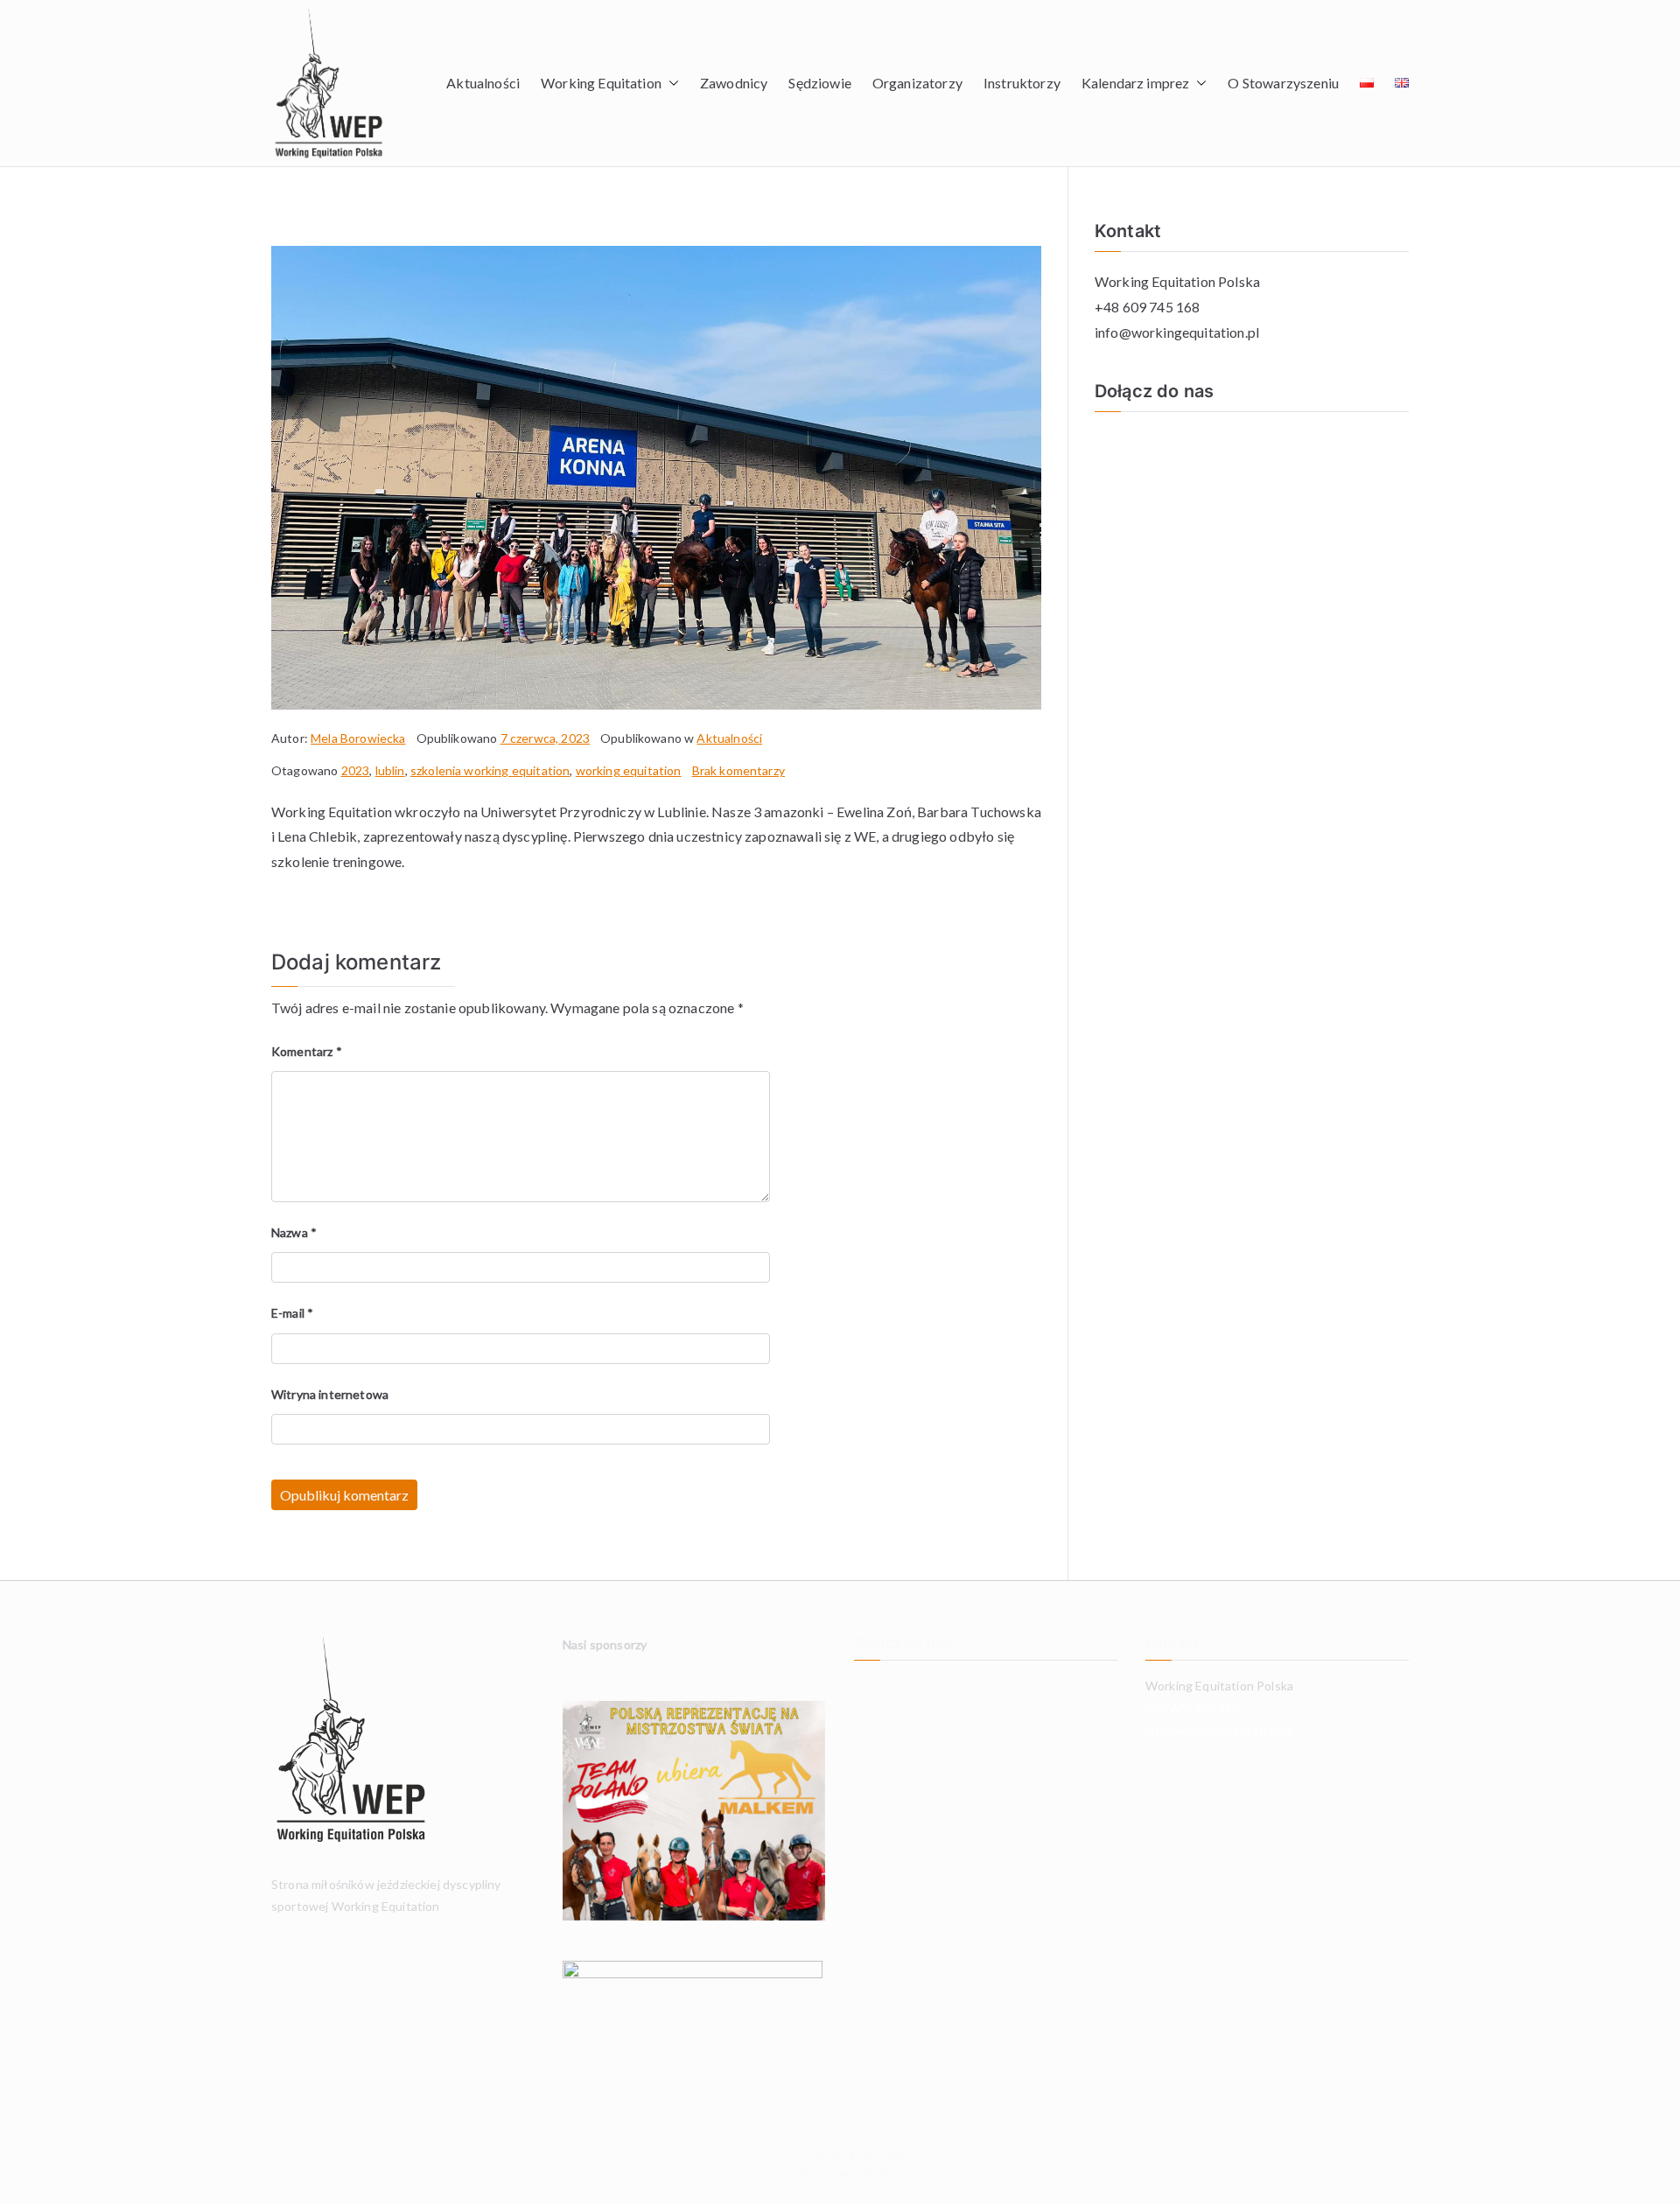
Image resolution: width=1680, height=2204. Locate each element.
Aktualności (483, 83)
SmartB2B (861, 2173)
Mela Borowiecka (358, 738)
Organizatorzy (917, 83)
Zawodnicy (734, 83)
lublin (390, 770)
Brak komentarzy (738, 770)
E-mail (292, 1313)
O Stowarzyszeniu (1283, 83)
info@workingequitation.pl (1177, 332)
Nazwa (294, 1232)
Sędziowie (819, 83)
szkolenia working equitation (490, 770)
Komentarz (307, 1051)
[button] (670, 84)
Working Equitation (863, 2153)
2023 (356, 770)
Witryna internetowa (330, 1394)
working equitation (629, 770)
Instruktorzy (1022, 83)
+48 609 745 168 (1147, 307)
